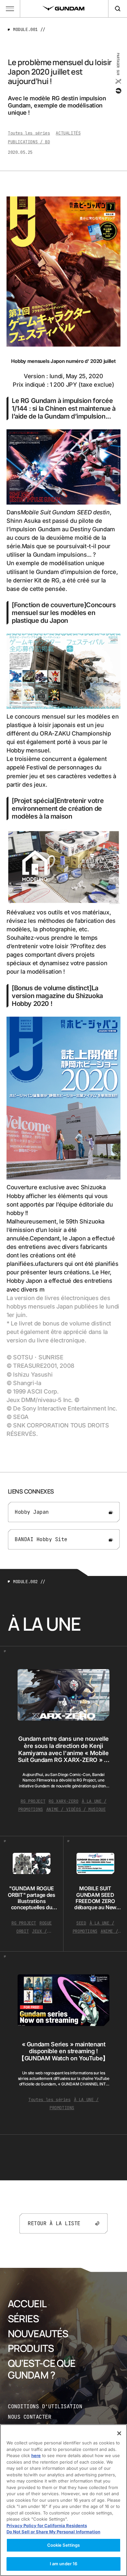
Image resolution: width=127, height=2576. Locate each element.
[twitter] (118, 81)
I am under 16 (64, 2564)
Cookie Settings (64, 2545)
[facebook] (118, 91)
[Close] (119, 2433)
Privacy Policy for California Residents (47, 2526)
